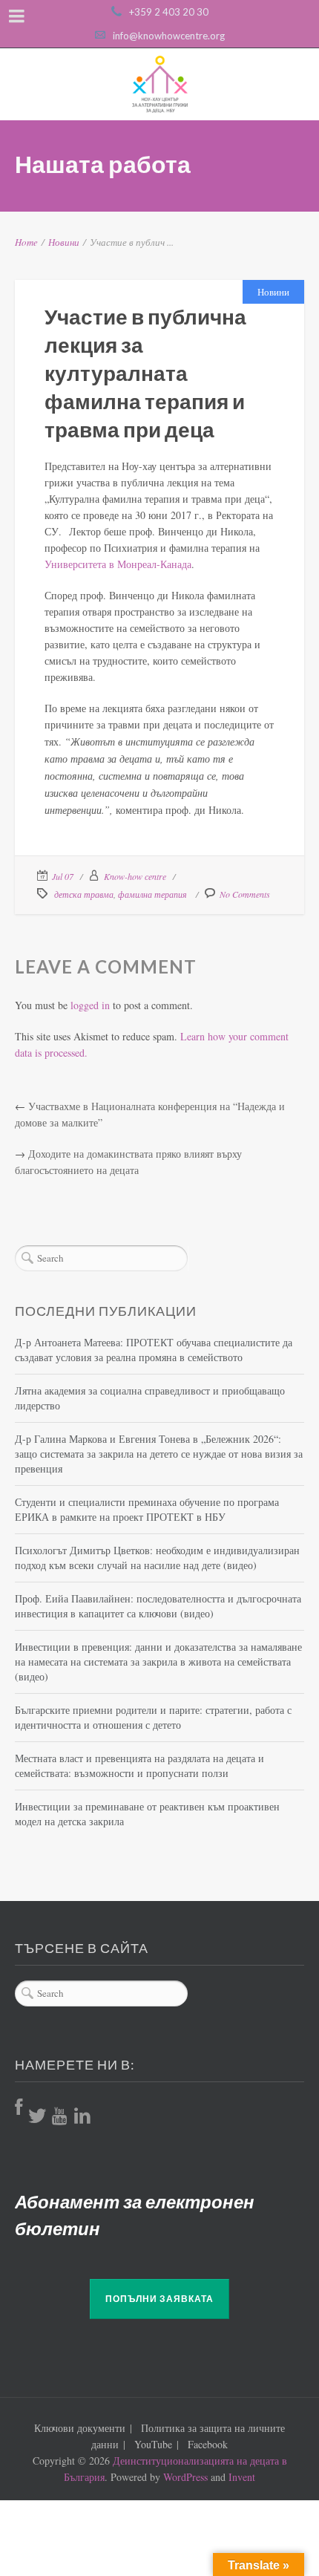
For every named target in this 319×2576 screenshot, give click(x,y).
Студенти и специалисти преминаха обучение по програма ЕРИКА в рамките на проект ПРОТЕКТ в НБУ (147, 1509)
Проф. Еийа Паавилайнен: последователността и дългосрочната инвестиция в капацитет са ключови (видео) (158, 1606)
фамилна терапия (152, 894)
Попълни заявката (159, 2299)
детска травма (84, 894)
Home (26, 242)
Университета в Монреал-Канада (118, 564)
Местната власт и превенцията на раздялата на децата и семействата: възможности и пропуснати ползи (139, 1765)
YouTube (153, 2444)
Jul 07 (63, 876)
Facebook (208, 2444)
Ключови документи (80, 2428)
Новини (64, 242)
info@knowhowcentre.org (169, 36)
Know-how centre (135, 876)
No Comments (245, 894)
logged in (90, 1005)
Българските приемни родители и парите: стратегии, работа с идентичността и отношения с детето (153, 1717)
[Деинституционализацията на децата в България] (159, 84)
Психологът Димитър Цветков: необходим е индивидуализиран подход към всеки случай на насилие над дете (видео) (157, 1558)
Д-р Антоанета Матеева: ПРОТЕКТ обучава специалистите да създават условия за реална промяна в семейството (154, 1350)
